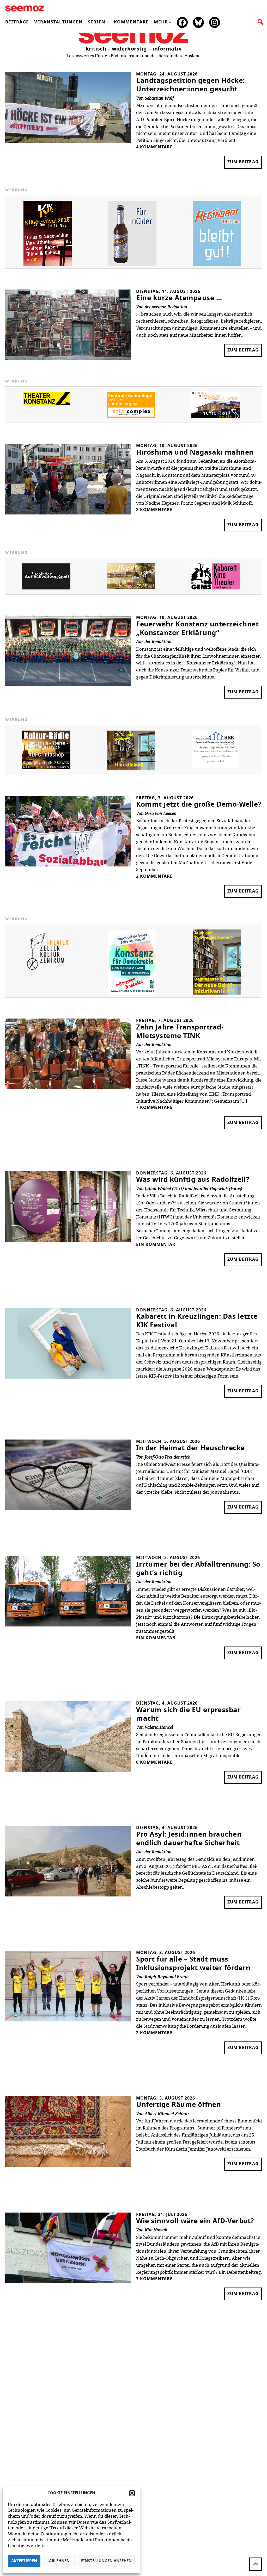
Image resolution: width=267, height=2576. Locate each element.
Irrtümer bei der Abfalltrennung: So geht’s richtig (198, 1569)
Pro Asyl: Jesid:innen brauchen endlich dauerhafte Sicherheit (189, 1839)
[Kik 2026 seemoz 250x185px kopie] (48, 265)
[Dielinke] (132, 994)
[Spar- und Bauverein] (216, 767)
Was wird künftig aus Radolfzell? (193, 1180)
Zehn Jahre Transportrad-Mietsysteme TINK (180, 1032)
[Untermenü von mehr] (170, 22)
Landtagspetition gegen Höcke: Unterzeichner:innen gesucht (190, 85)
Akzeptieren (24, 2561)
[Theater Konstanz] (46, 404)
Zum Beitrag (245, 164)
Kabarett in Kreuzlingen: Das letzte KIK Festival (197, 1321)
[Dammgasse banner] (217, 993)
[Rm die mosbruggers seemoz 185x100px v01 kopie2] (131, 588)
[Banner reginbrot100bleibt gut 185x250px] (217, 265)
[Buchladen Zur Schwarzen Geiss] (46, 588)
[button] (132, 2493)
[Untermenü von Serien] (108, 22)
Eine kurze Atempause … (179, 298)
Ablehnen (59, 2561)
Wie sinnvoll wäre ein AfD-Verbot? (195, 2221)
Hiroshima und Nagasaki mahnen (195, 453)
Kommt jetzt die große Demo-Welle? (199, 805)
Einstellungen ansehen (106, 2561)
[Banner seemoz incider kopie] (132, 265)
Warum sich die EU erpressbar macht (188, 1714)
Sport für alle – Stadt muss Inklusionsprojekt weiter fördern (193, 1964)
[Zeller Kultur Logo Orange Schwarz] (48, 973)
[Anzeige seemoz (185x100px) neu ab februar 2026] (131, 417)
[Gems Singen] (216, 588)
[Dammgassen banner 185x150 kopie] (131, 768)
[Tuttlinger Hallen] (216, 417)
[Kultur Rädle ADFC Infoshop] (46, 768)
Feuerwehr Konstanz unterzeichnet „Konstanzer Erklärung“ (197, 629)
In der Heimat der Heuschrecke (190, 1448)
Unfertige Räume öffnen (178, 2105)
